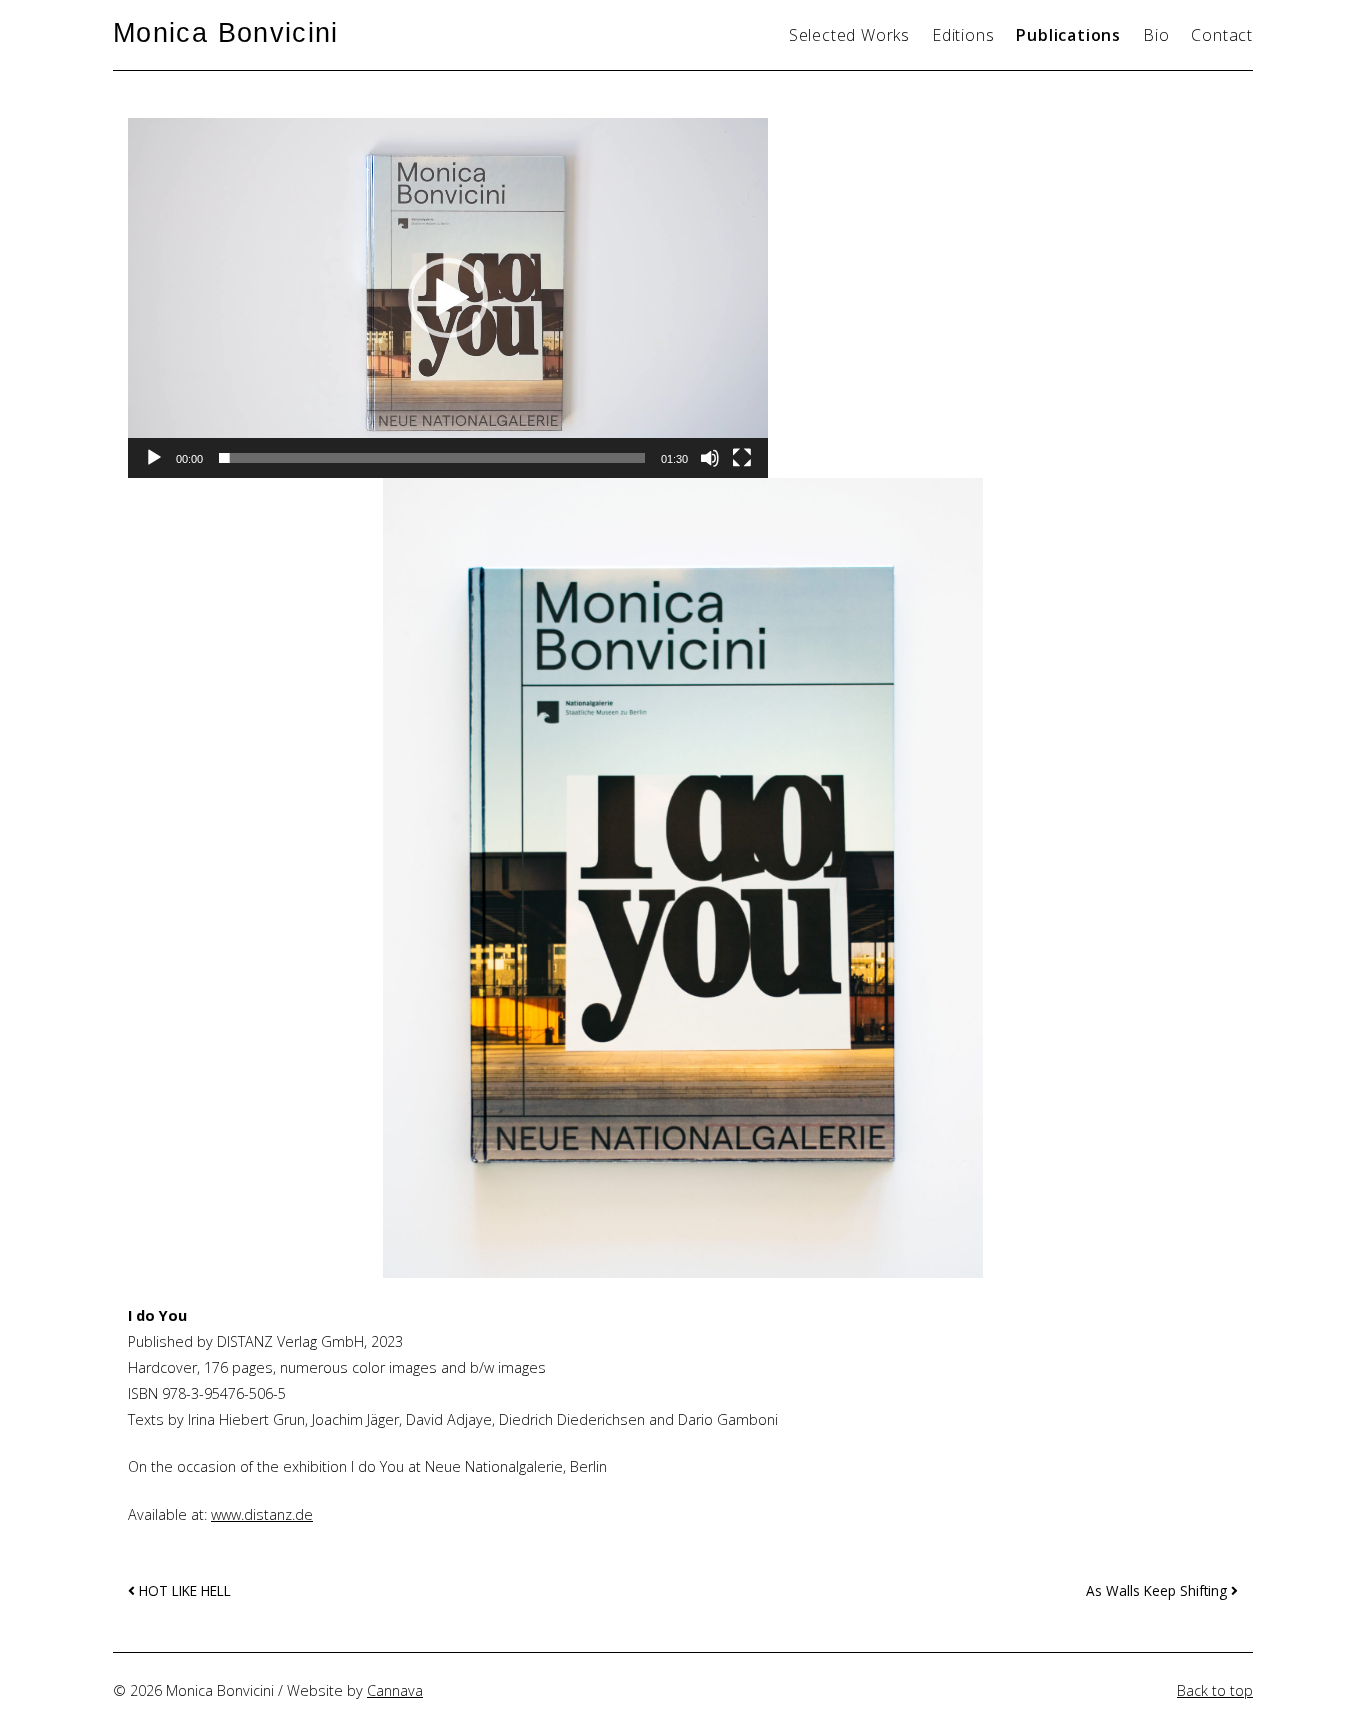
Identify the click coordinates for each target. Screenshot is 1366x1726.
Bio (1156, 35)
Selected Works (849, 35)
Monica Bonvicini (226, 32)
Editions (963, 35)
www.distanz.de (262, 1514)
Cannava (395, 1690)
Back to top (1215, 1690)
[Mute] (710, 458)
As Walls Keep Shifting (1158, 1590)
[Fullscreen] (742, 458)
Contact (1222, 35)
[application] (448, 298)
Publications (1068, 35)
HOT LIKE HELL (183, 1590)
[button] (448, 298)
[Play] (154, 458)
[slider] (432, 458)
